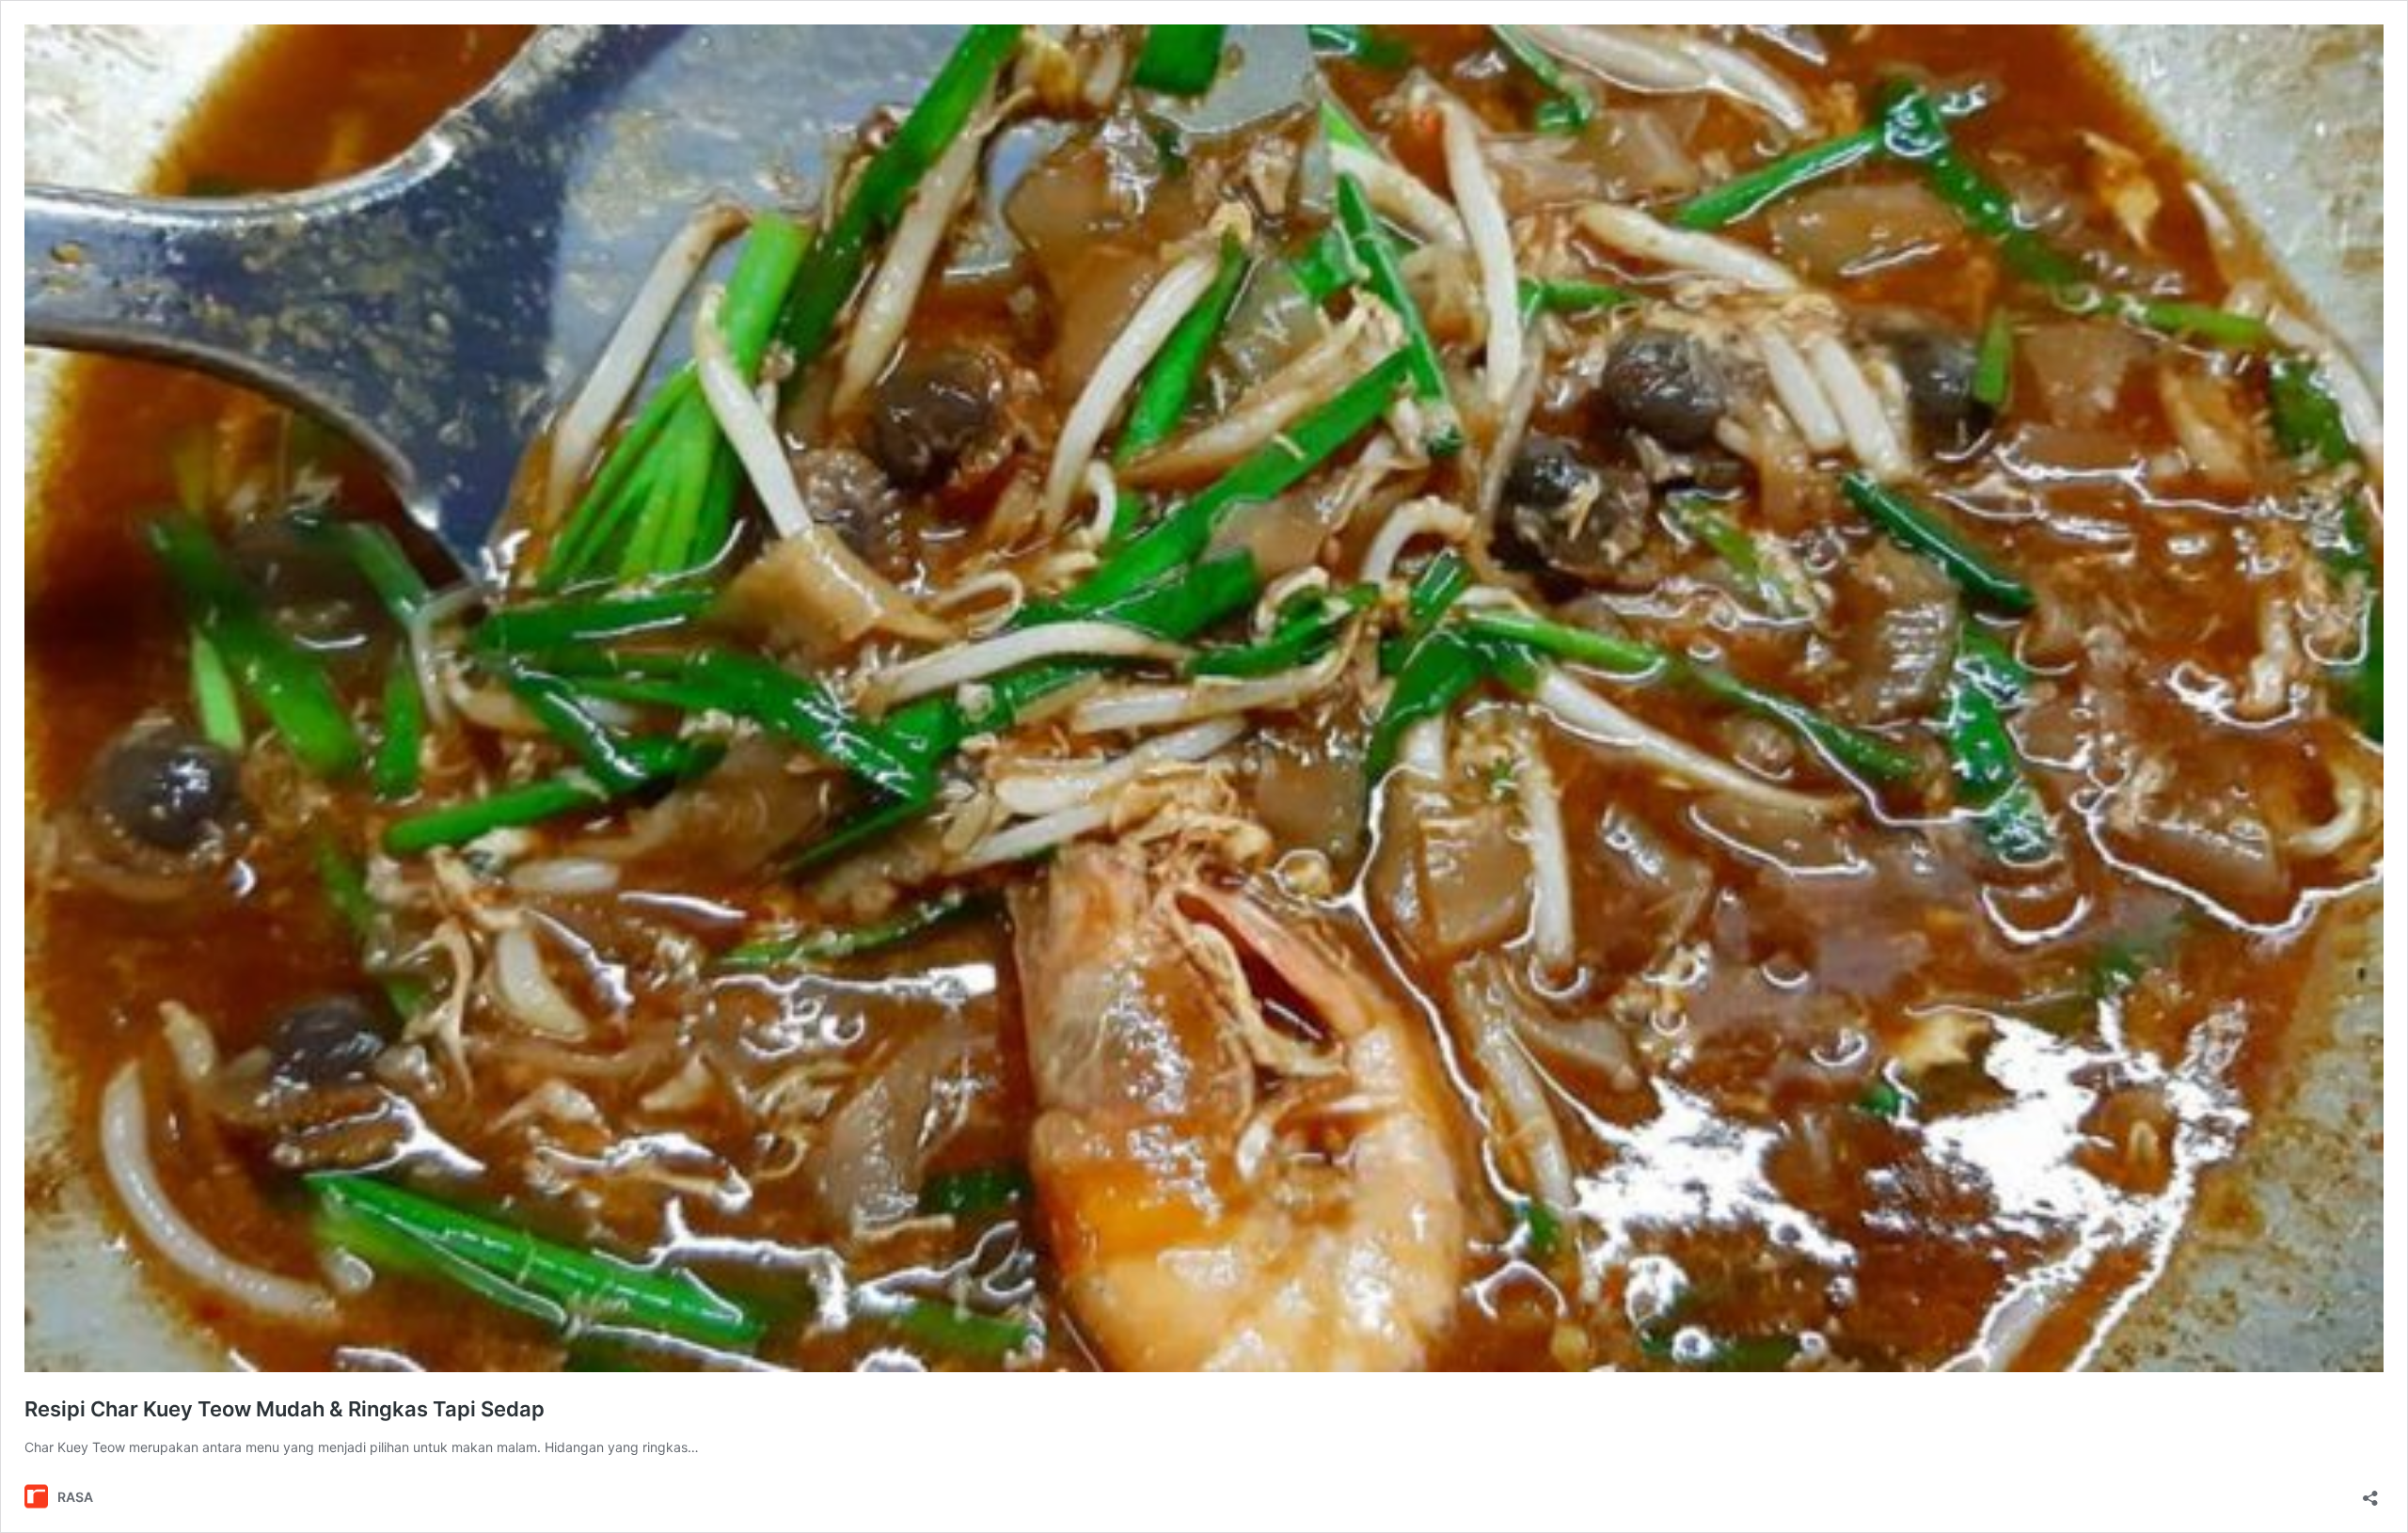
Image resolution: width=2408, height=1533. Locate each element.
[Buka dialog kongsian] (2370, 1492)
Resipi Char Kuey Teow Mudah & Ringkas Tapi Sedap (285, 1409)
